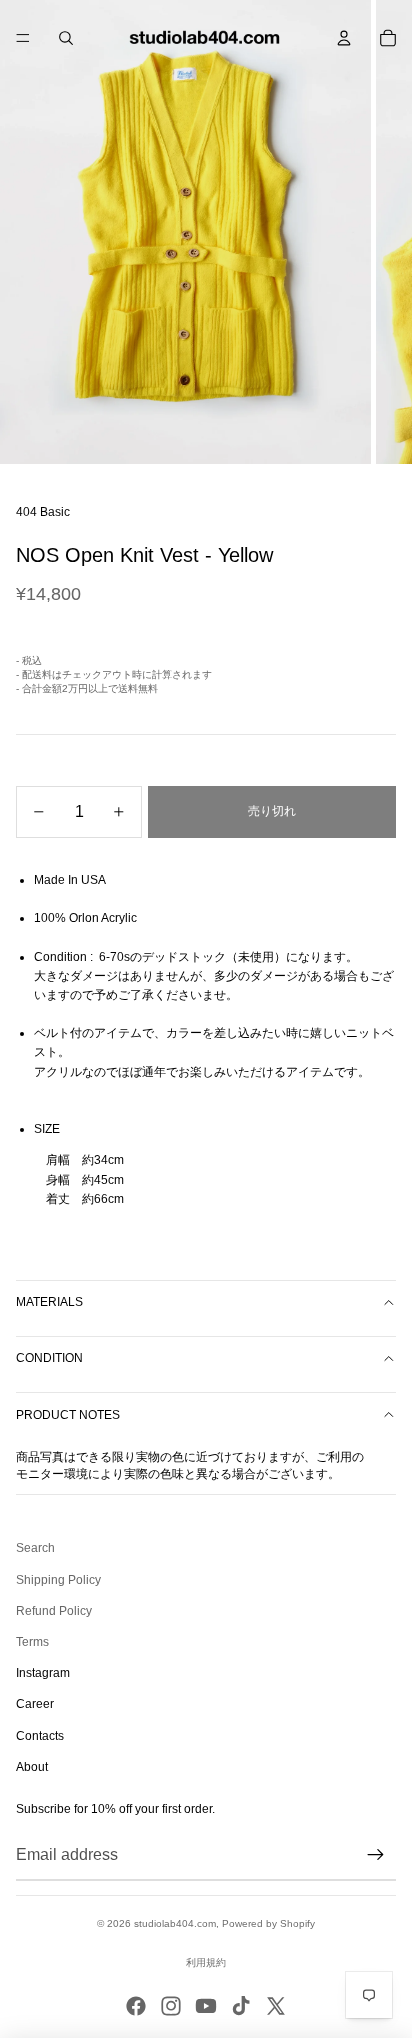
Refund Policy (54, 1611)
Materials (49, 1302)
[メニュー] (23, 38)
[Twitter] (276, 2006)
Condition (49, 1358)
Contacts (40, 1736)
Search (35, 1548)
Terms (32, 1642)
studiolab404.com (175, 1923)
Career (35, 1704)
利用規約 (206, 1962)
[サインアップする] (376, 1855)
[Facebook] (136, 2006)
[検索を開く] (66, 38)
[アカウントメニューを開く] (344, 38)
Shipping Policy (58, 1580)
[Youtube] (206, 2006)
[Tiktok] (241, 2006)
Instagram (43, 1673)
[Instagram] (171, 2006)
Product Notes (68, 1415)
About (32, 1767)
